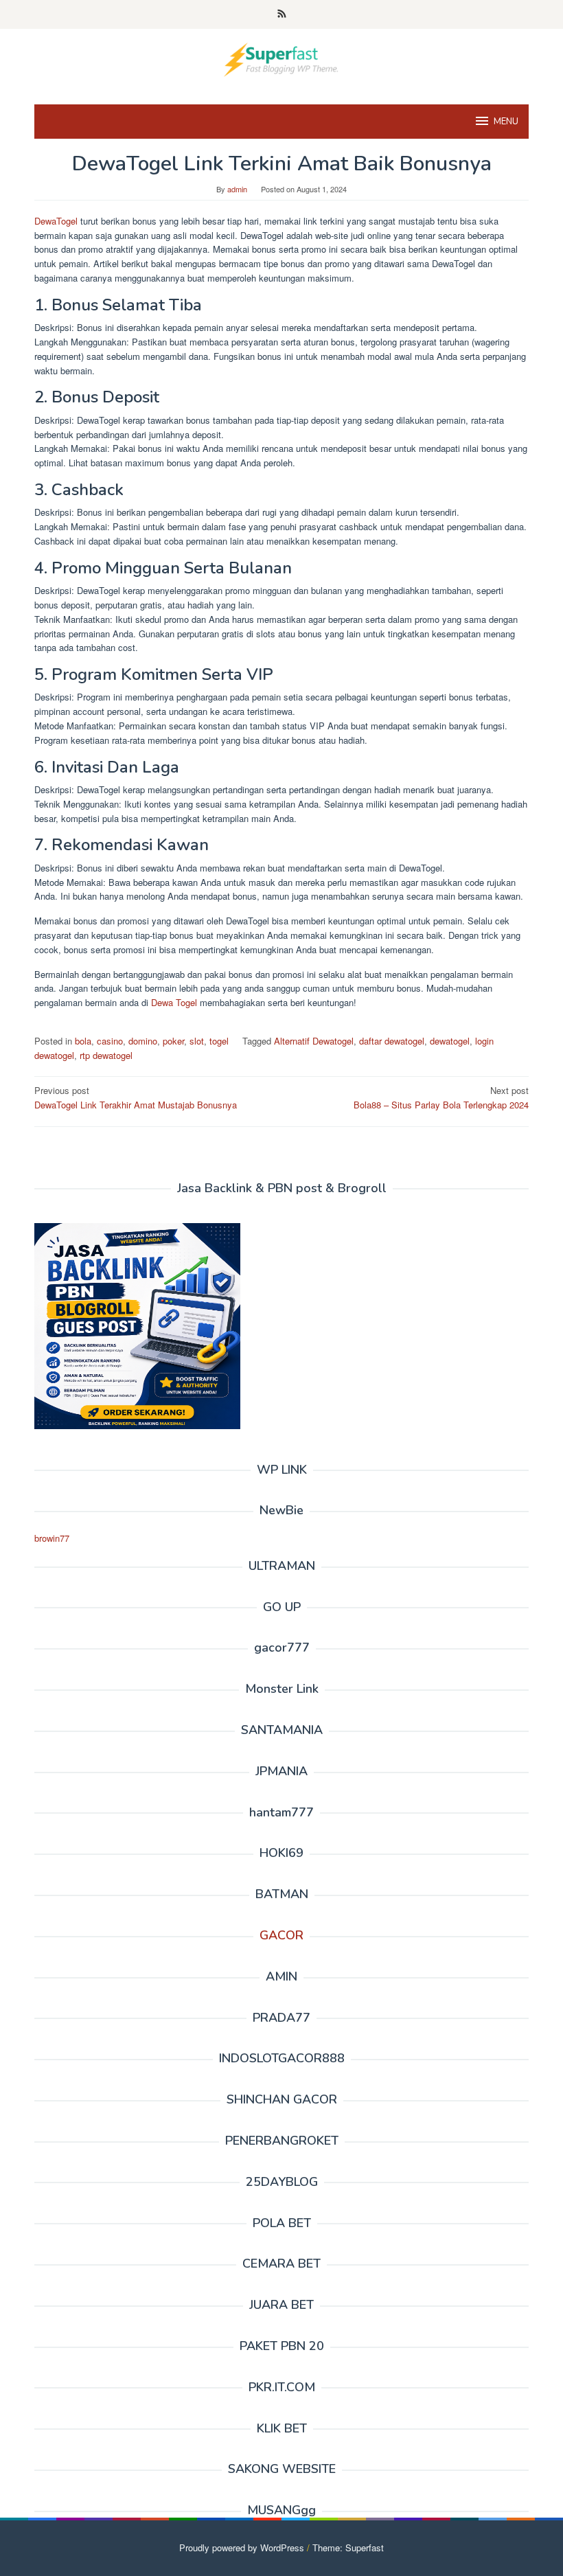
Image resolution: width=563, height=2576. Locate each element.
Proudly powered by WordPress (242, 2547)
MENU (506, 122)
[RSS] (282, 14)
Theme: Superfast (348, 2547)
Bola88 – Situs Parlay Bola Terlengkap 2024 (441, 1097)
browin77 (52, 1538)
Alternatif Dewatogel (314, 1041)
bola (83, 1041)
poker (173, 1041)
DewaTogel (56, 221)
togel (219, 1041)
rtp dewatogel (106, 1055)
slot (197, 1041)
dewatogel (450, 1041)
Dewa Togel (174, 1002)
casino (110, 1041)
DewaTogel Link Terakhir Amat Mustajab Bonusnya (136, 1097)
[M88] (281, 58)
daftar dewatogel (392, 1041)
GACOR (281, 1935)
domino (143, 1041)
